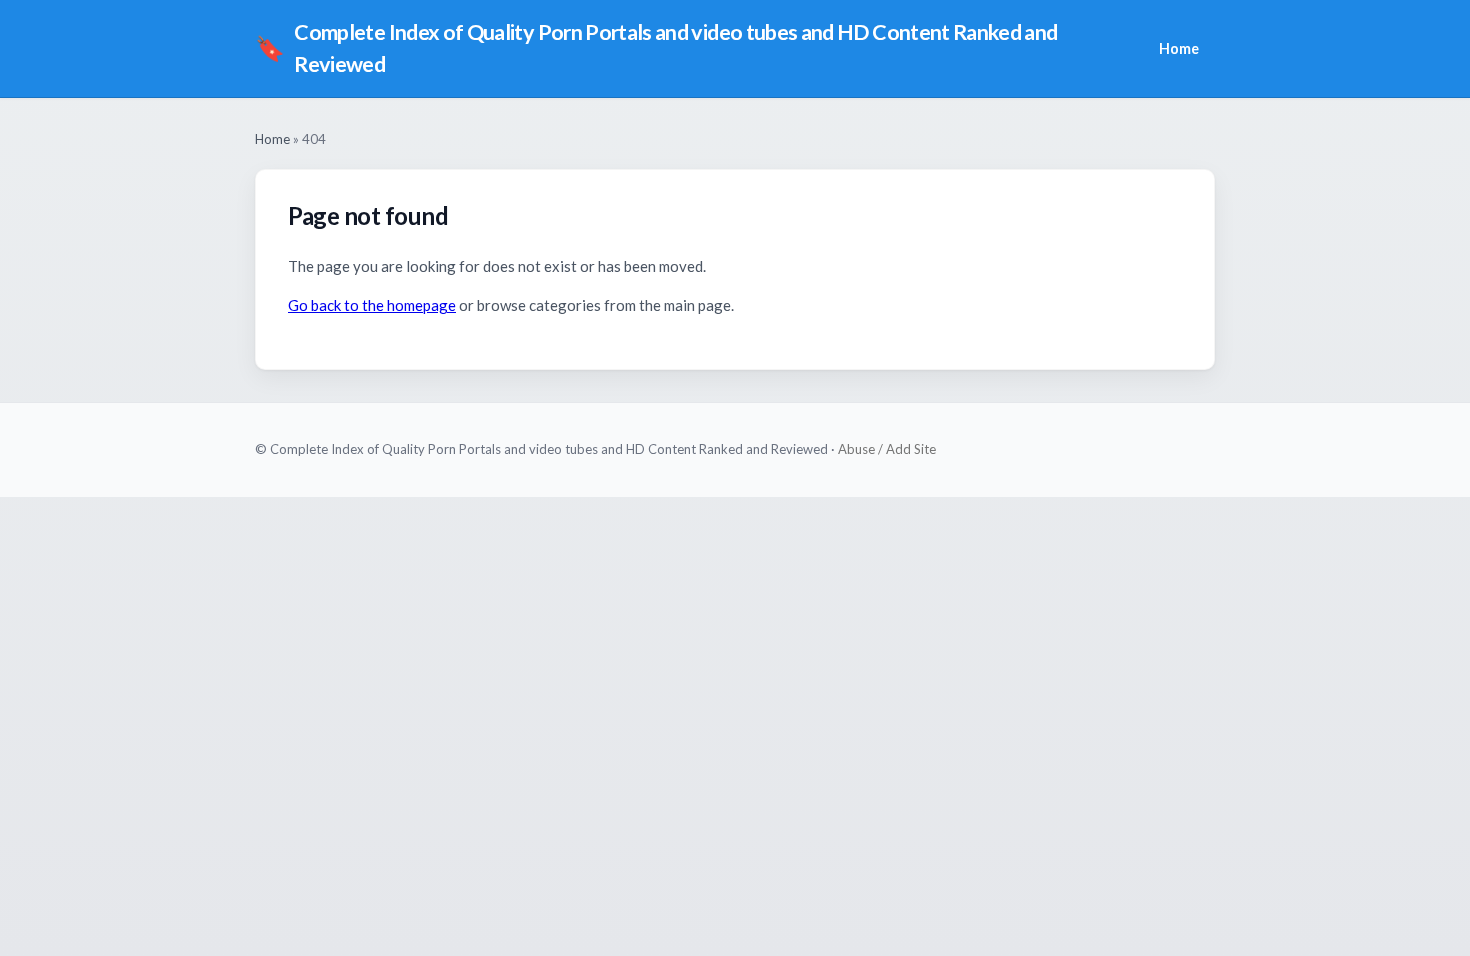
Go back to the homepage (372, 305)
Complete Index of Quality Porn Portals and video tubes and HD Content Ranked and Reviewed (656, 48)
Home (1179, 48)
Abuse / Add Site (887, 449)
